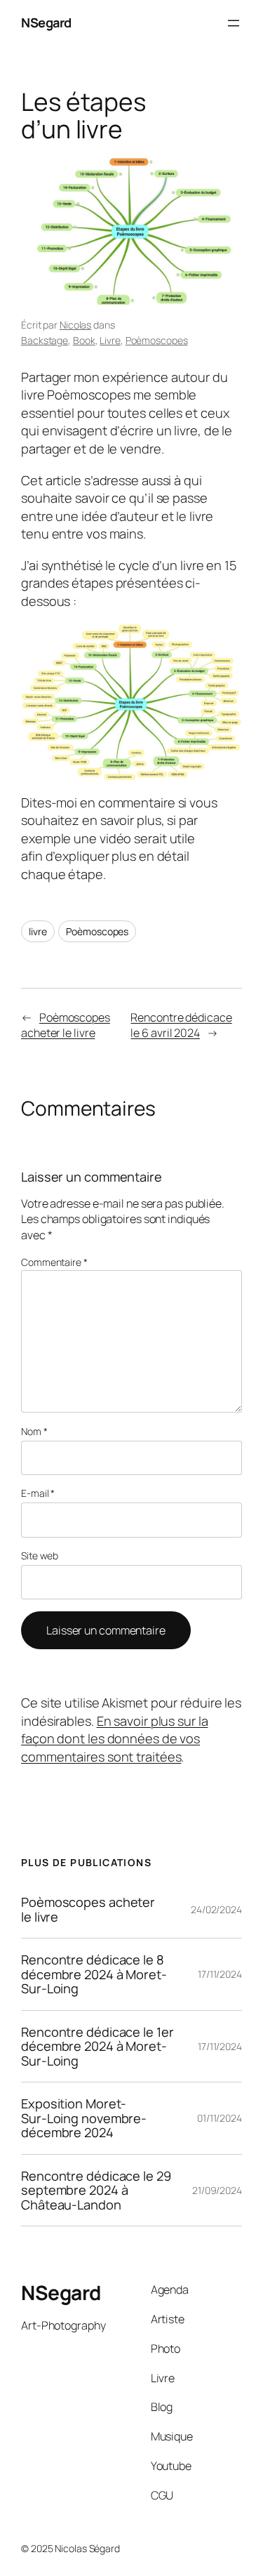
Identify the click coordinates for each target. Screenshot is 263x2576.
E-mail (38, 1493)
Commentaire (54, 1262)
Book (84, 340)
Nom (34, 1431)
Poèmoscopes (157, 340)
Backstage (45, 340)
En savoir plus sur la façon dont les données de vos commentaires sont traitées (115, 1739)
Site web (40, 1555)
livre (38, 931)
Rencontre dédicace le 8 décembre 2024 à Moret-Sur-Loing (94, 1974)
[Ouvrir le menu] (234, 23)
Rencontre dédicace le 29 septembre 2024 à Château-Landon (96, 2190)
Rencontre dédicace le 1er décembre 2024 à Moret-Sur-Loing (97, 2046)
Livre (110, 340)
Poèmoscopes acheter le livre (66, 1025)
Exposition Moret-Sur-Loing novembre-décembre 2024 (84, 2118)
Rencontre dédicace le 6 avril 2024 (181, 1025)
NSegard (46, 22)
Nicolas (75, 325)
